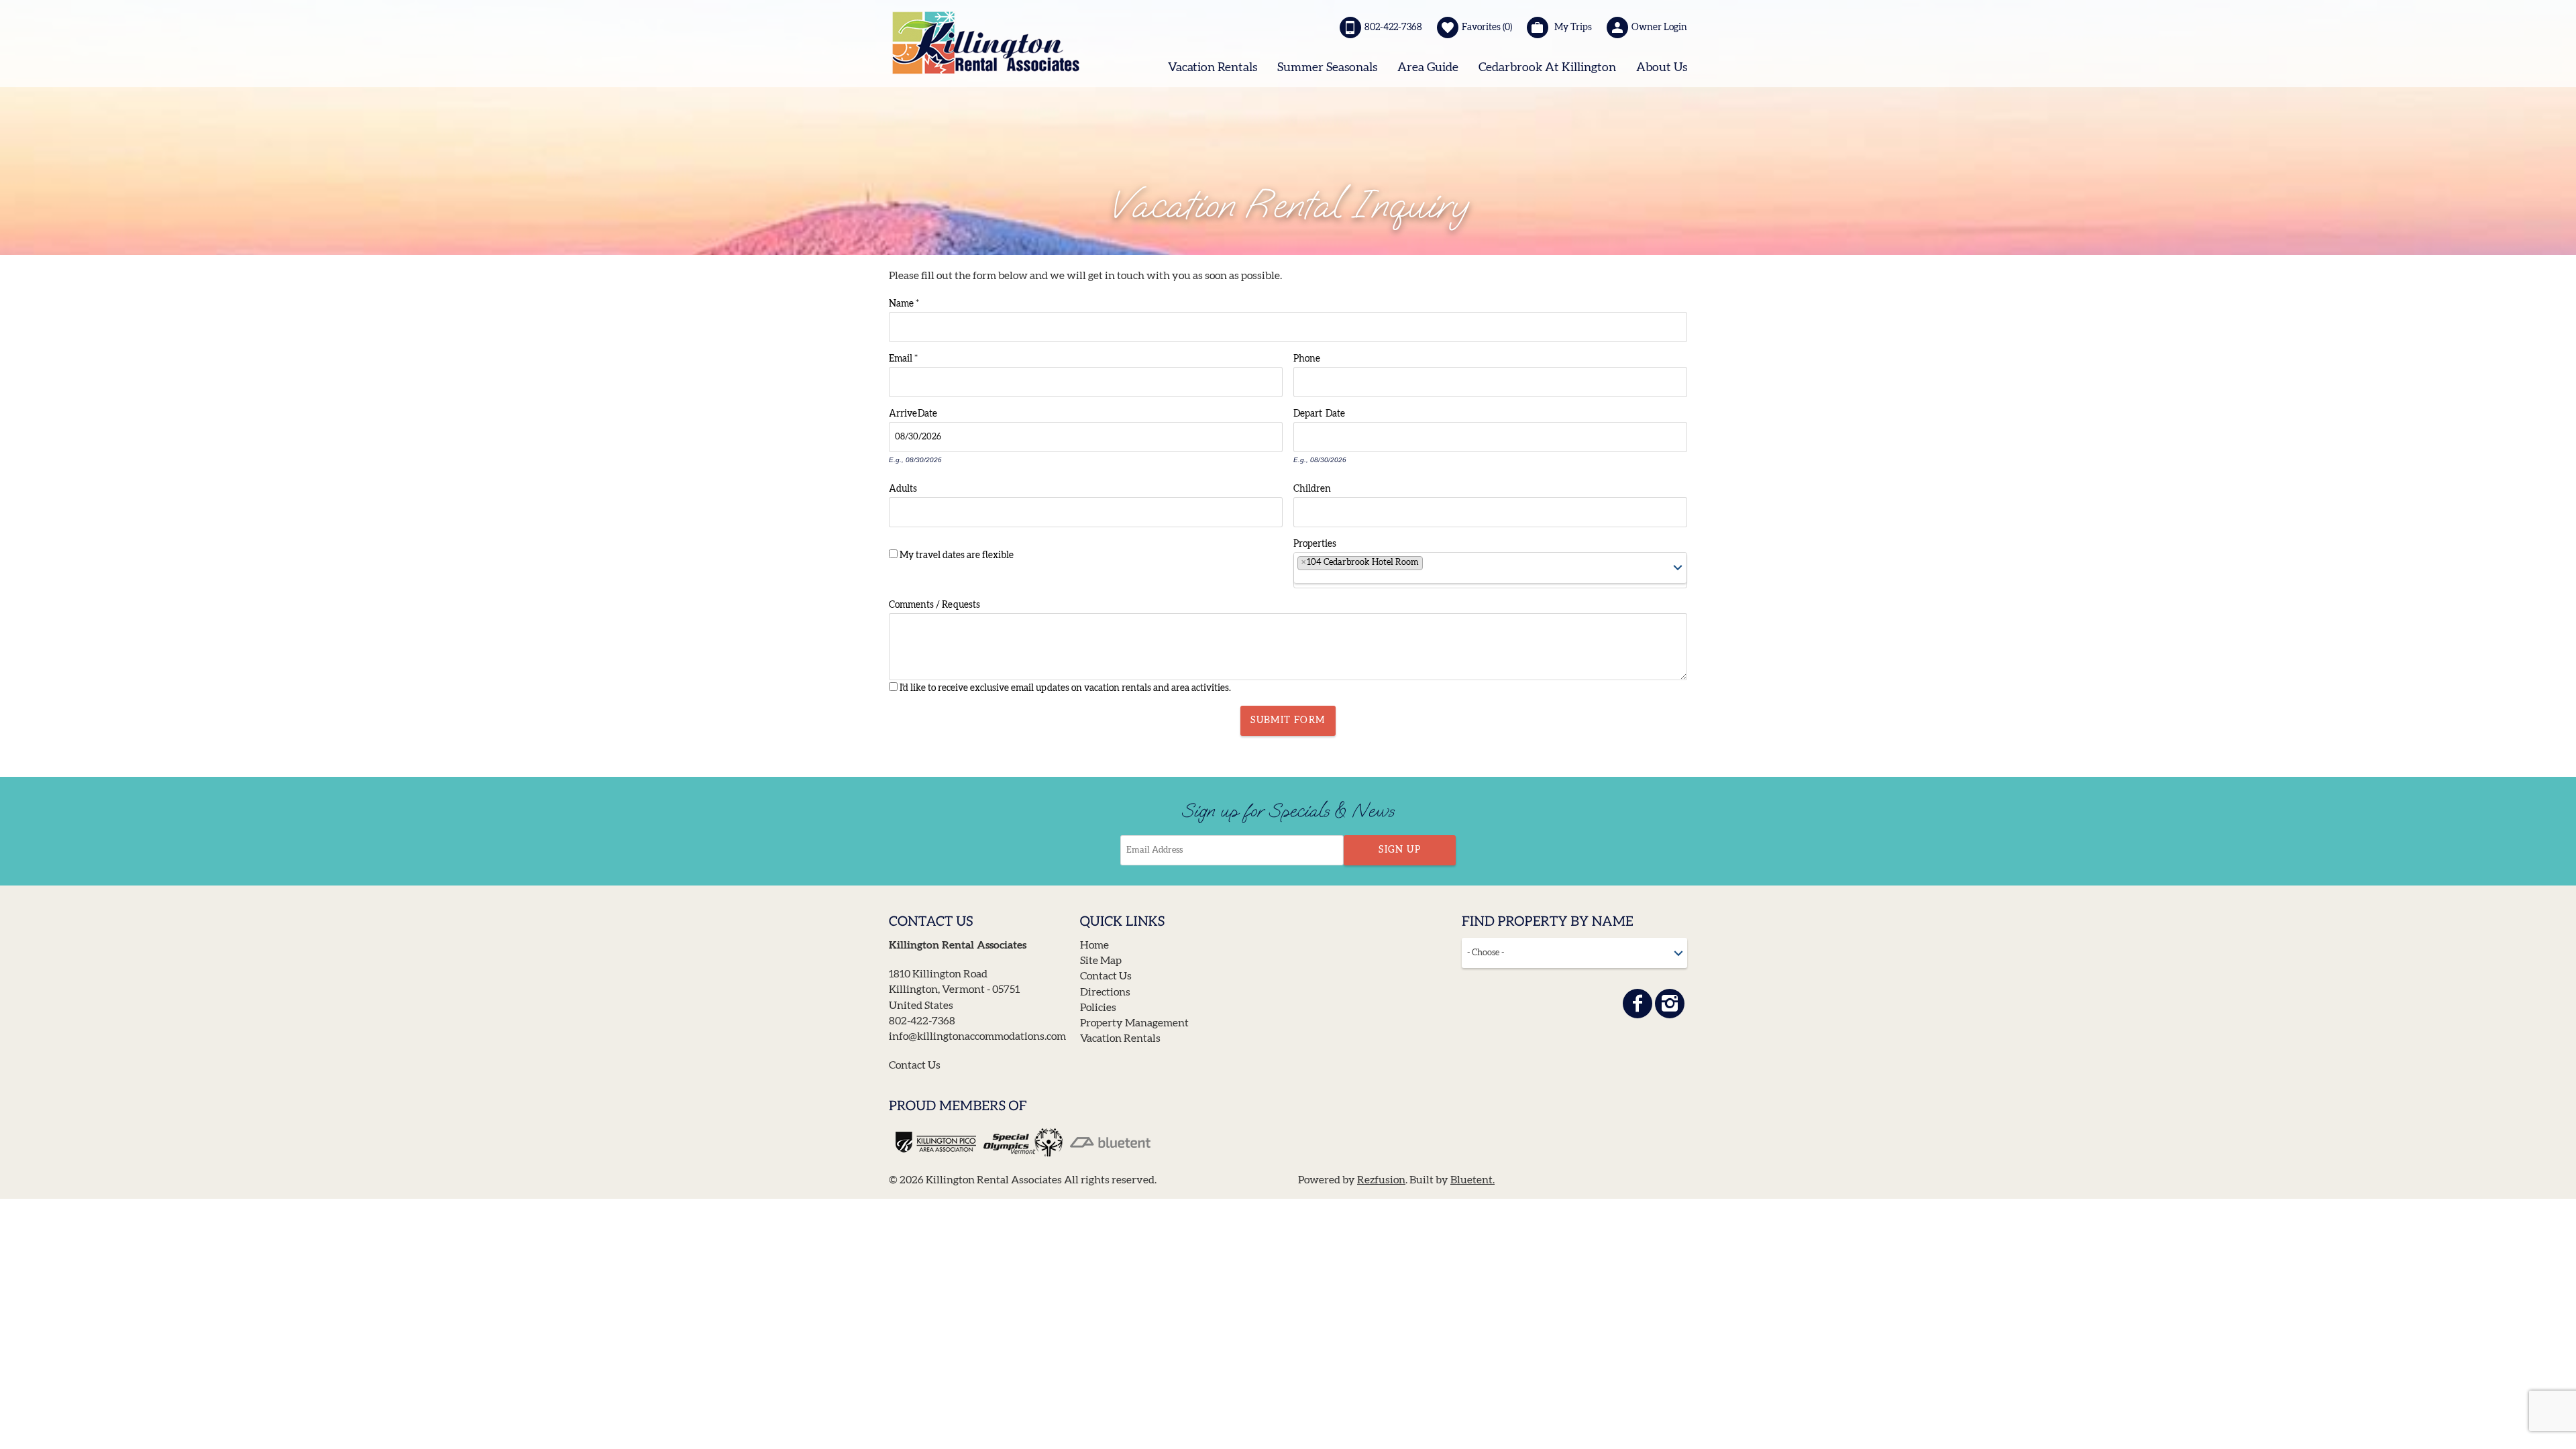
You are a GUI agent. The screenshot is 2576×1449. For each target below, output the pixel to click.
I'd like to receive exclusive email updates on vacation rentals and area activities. (1065, 688)
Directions (1105, 992)
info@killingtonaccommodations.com (977, 1036)
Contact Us (915, 1065)
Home (1094, 945)
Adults (903, 488)
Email (903, 358)
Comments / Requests (934, 604)
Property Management (1134, 1023)
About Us (1662, 68)
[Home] (986, 42)
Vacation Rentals (1213, 68)
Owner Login (1659, 28)
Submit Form (1288, 720)
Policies (1098, 1008)
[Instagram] (1670, 1004)
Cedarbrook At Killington (1547, 68)
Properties (1315, 543)
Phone (1307, 358)
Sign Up (1400, 850)
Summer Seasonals (1327, 68)
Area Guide (1428, 68)
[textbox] (1431, 566)
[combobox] (1490, 570)
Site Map (1101, 961)
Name (904, 303)
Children (1312, 488)
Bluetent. (1472, 1180)
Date (927, 413)
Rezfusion (1381, 1180)
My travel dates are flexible (957, 555)
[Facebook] (1638, 1004)
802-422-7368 (1393, 28)
